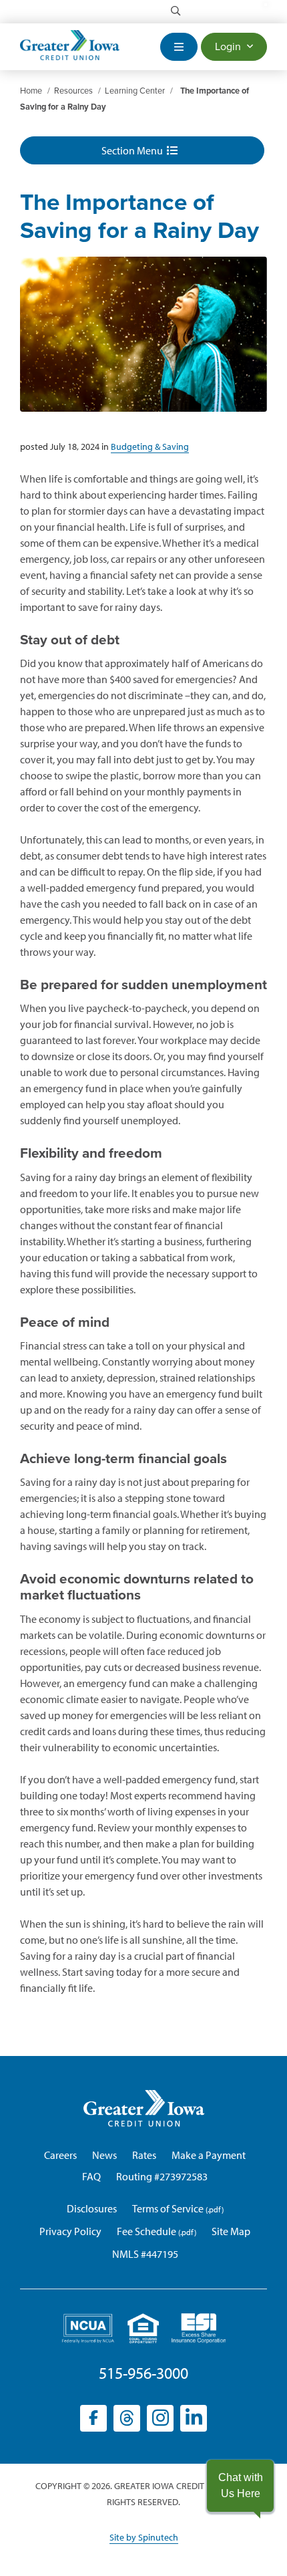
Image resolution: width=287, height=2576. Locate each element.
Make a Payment (209, 2155)
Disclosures (92, 2208)
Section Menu (134, 150)
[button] (240, 2486)
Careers (60, 2155)
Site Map (231, 2231)
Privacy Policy (70, 2231)
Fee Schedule (147, 2231)
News (104, 2155)
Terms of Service (168, 2208)
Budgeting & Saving (150, 446)
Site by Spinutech (144, 2537)
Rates (144, 2155)
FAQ (91, 2176)
